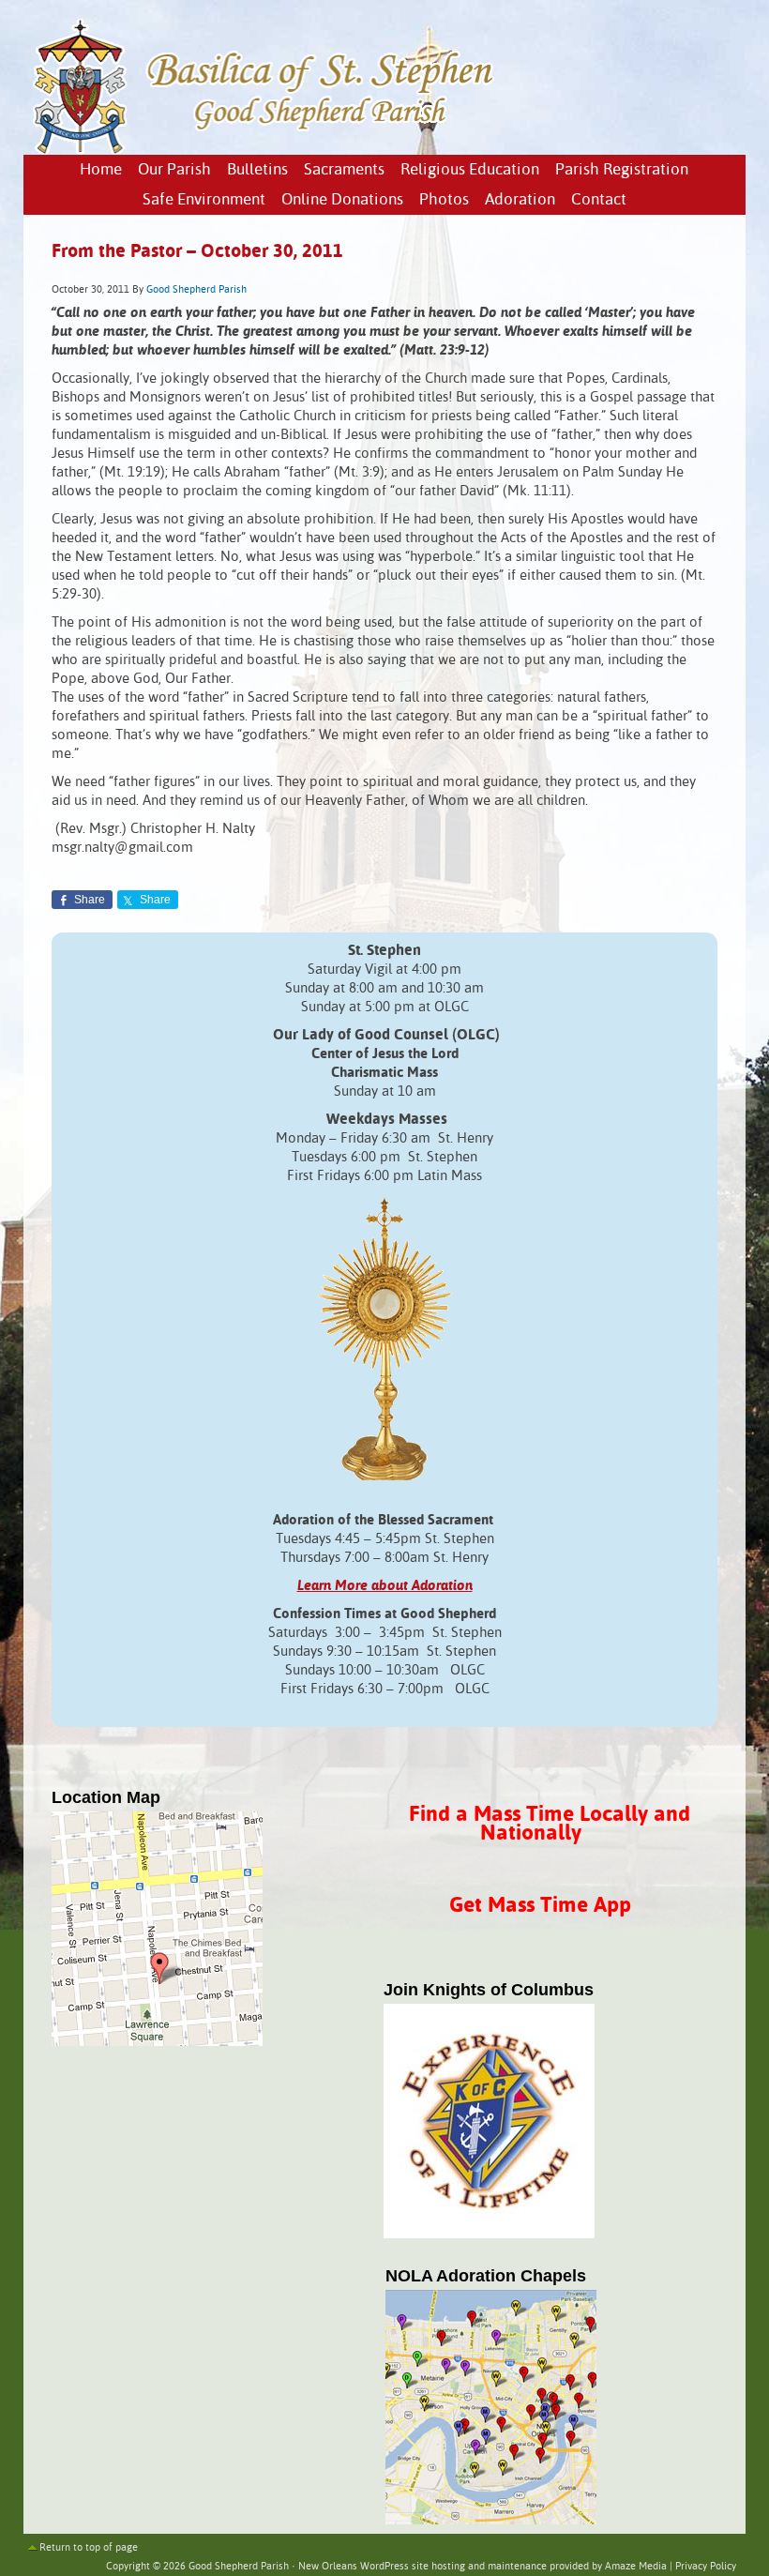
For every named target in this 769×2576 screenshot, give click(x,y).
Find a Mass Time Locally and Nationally (550, 1824)
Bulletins (257, 170)
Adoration (520, 200)
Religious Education (470, 170)
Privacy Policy (706, 2567)
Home (101, 170)
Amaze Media (636, 2567)
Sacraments (344, 170)
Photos (444, 200)
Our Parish (174, 170)
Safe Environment (204, 200)
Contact (599, 200)
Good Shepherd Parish (196, 290)
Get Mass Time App (540, 1906)
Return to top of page (89, 2548)
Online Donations (342, 200)
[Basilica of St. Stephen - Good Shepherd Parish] (265, 151)
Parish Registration (622, 170)
